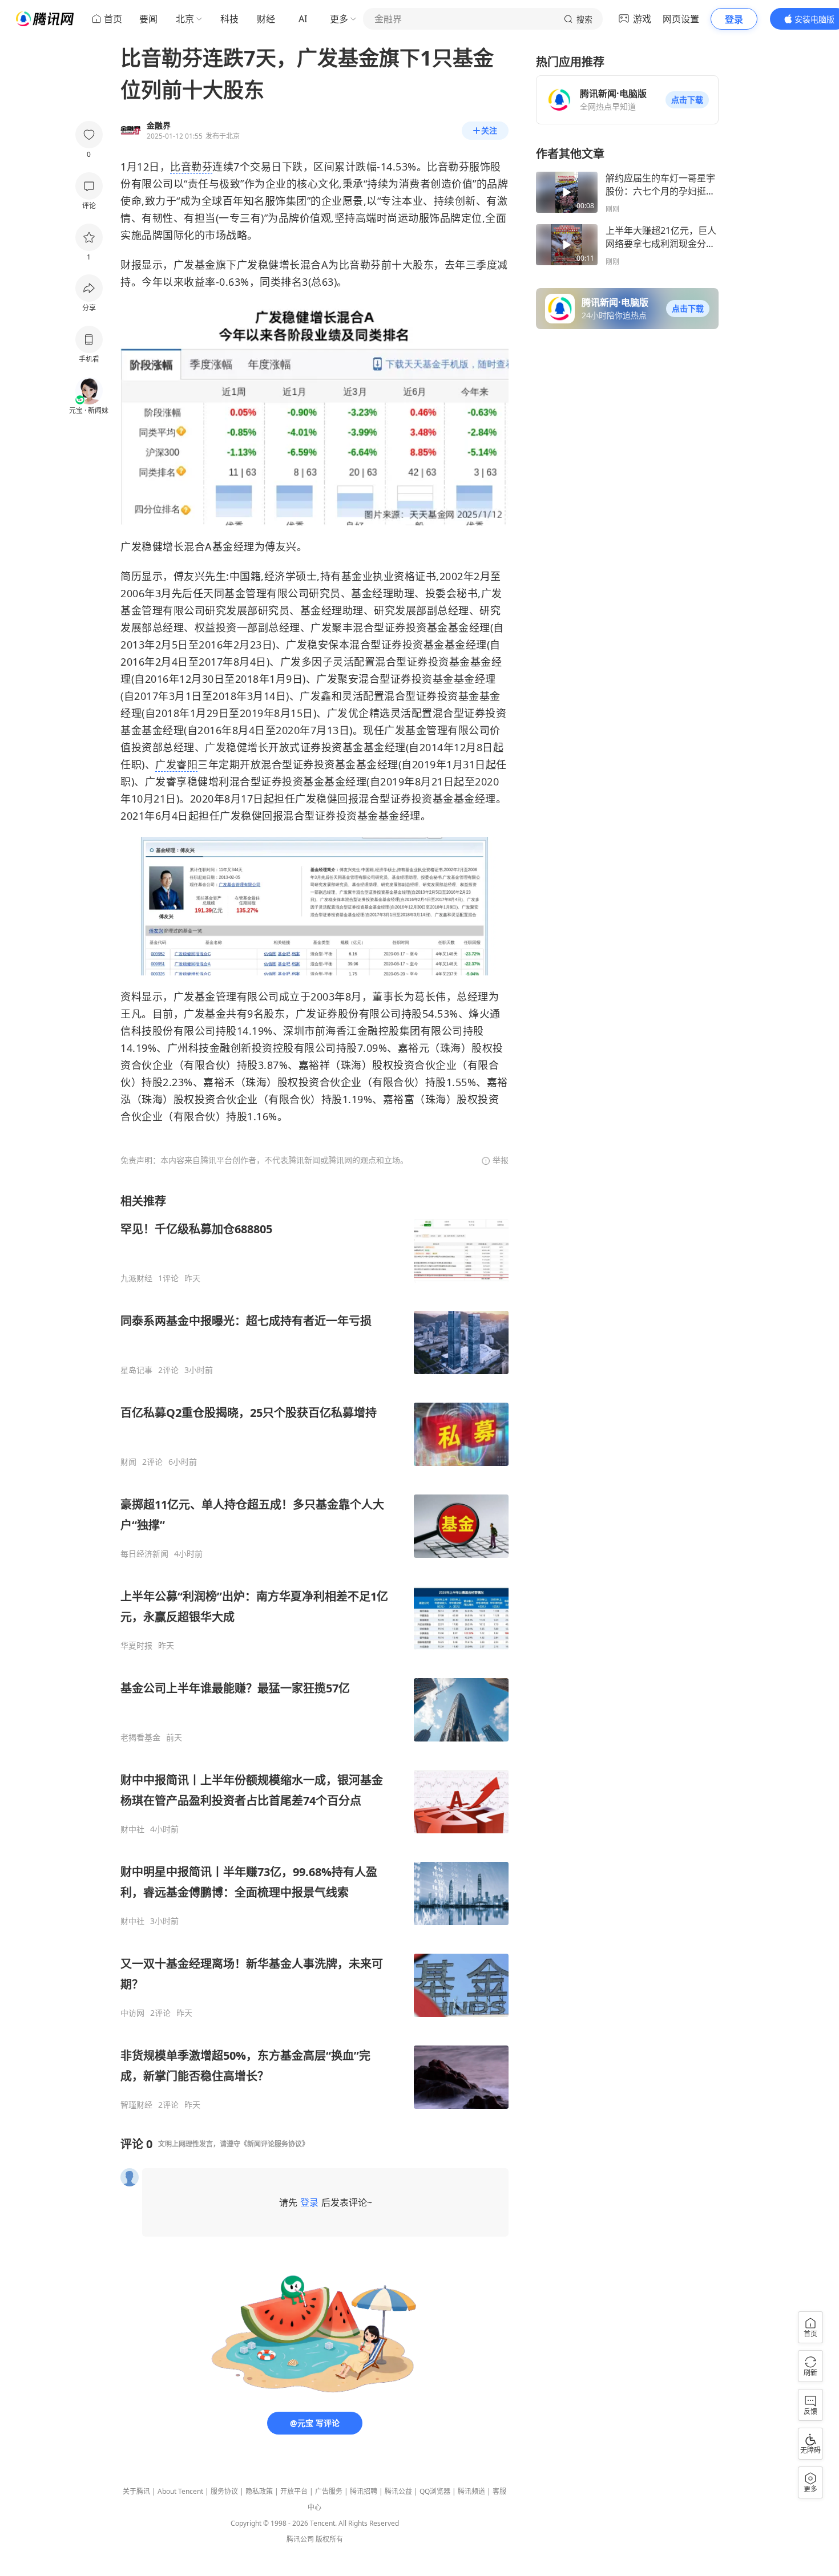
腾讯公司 (300, 2539)
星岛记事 (136, 1370)
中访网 (132, 2013)
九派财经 (136, 1278)
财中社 (132, 1829)
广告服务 (329, 2491)
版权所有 (329, 2539)
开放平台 (294, 2491)
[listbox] (314, 1652)
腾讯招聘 (364, 2491)
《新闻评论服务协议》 (275, 2144)
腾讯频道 (471, 2491)
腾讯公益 (398, 2491)
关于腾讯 (136, 2491)
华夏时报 (136, 1646)
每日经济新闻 (144, 1554)
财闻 (128, 1462)
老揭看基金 (140, 1737)
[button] (687, 100)
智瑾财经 (136, 2105)
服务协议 (224, 2491)
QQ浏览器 (435, 2491)
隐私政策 (259, 2491)
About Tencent (180, 2491)
